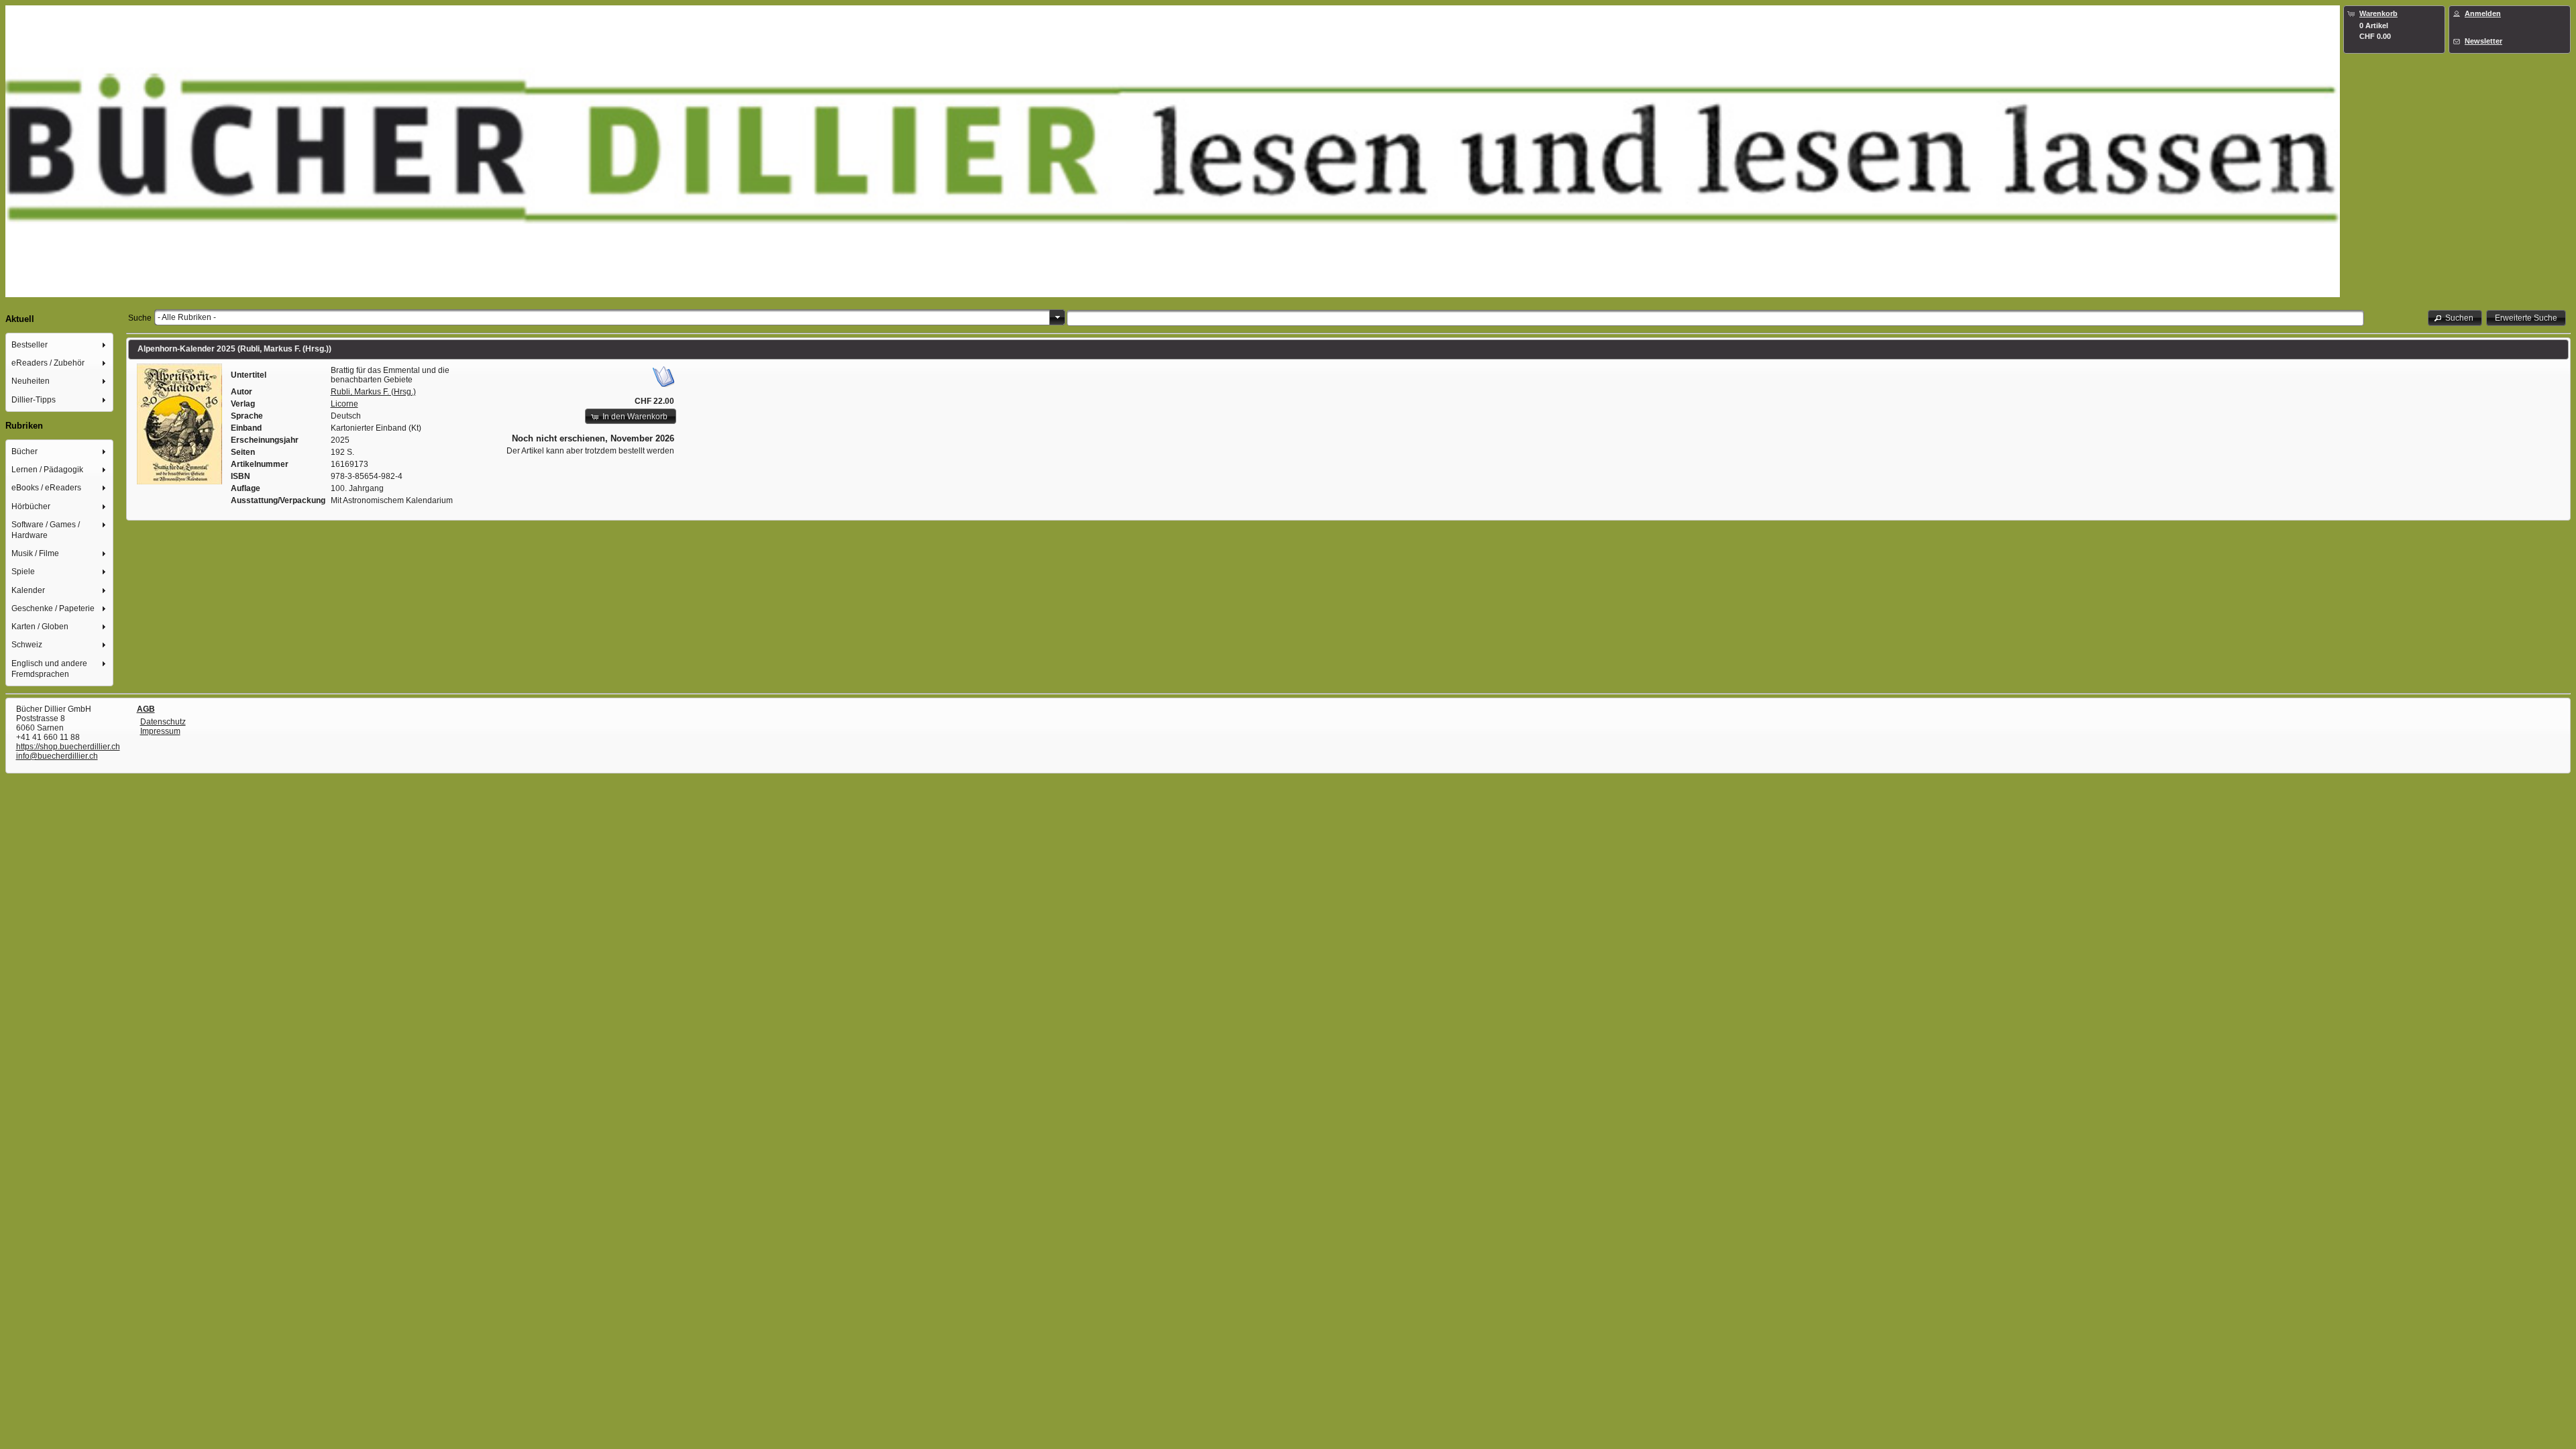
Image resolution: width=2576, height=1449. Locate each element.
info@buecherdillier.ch (57, 756)
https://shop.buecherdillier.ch (68, 747)
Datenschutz (163, 722)
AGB (146, 709)
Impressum (160, 731)
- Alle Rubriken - (187, 317)
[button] (2455, 318)
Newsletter (2483, 41)
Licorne (344, 404)
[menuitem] (60, 344)
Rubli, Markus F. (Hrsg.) (373, 392)
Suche (140, 318)
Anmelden (2483, 13)
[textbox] (1715, 318)
